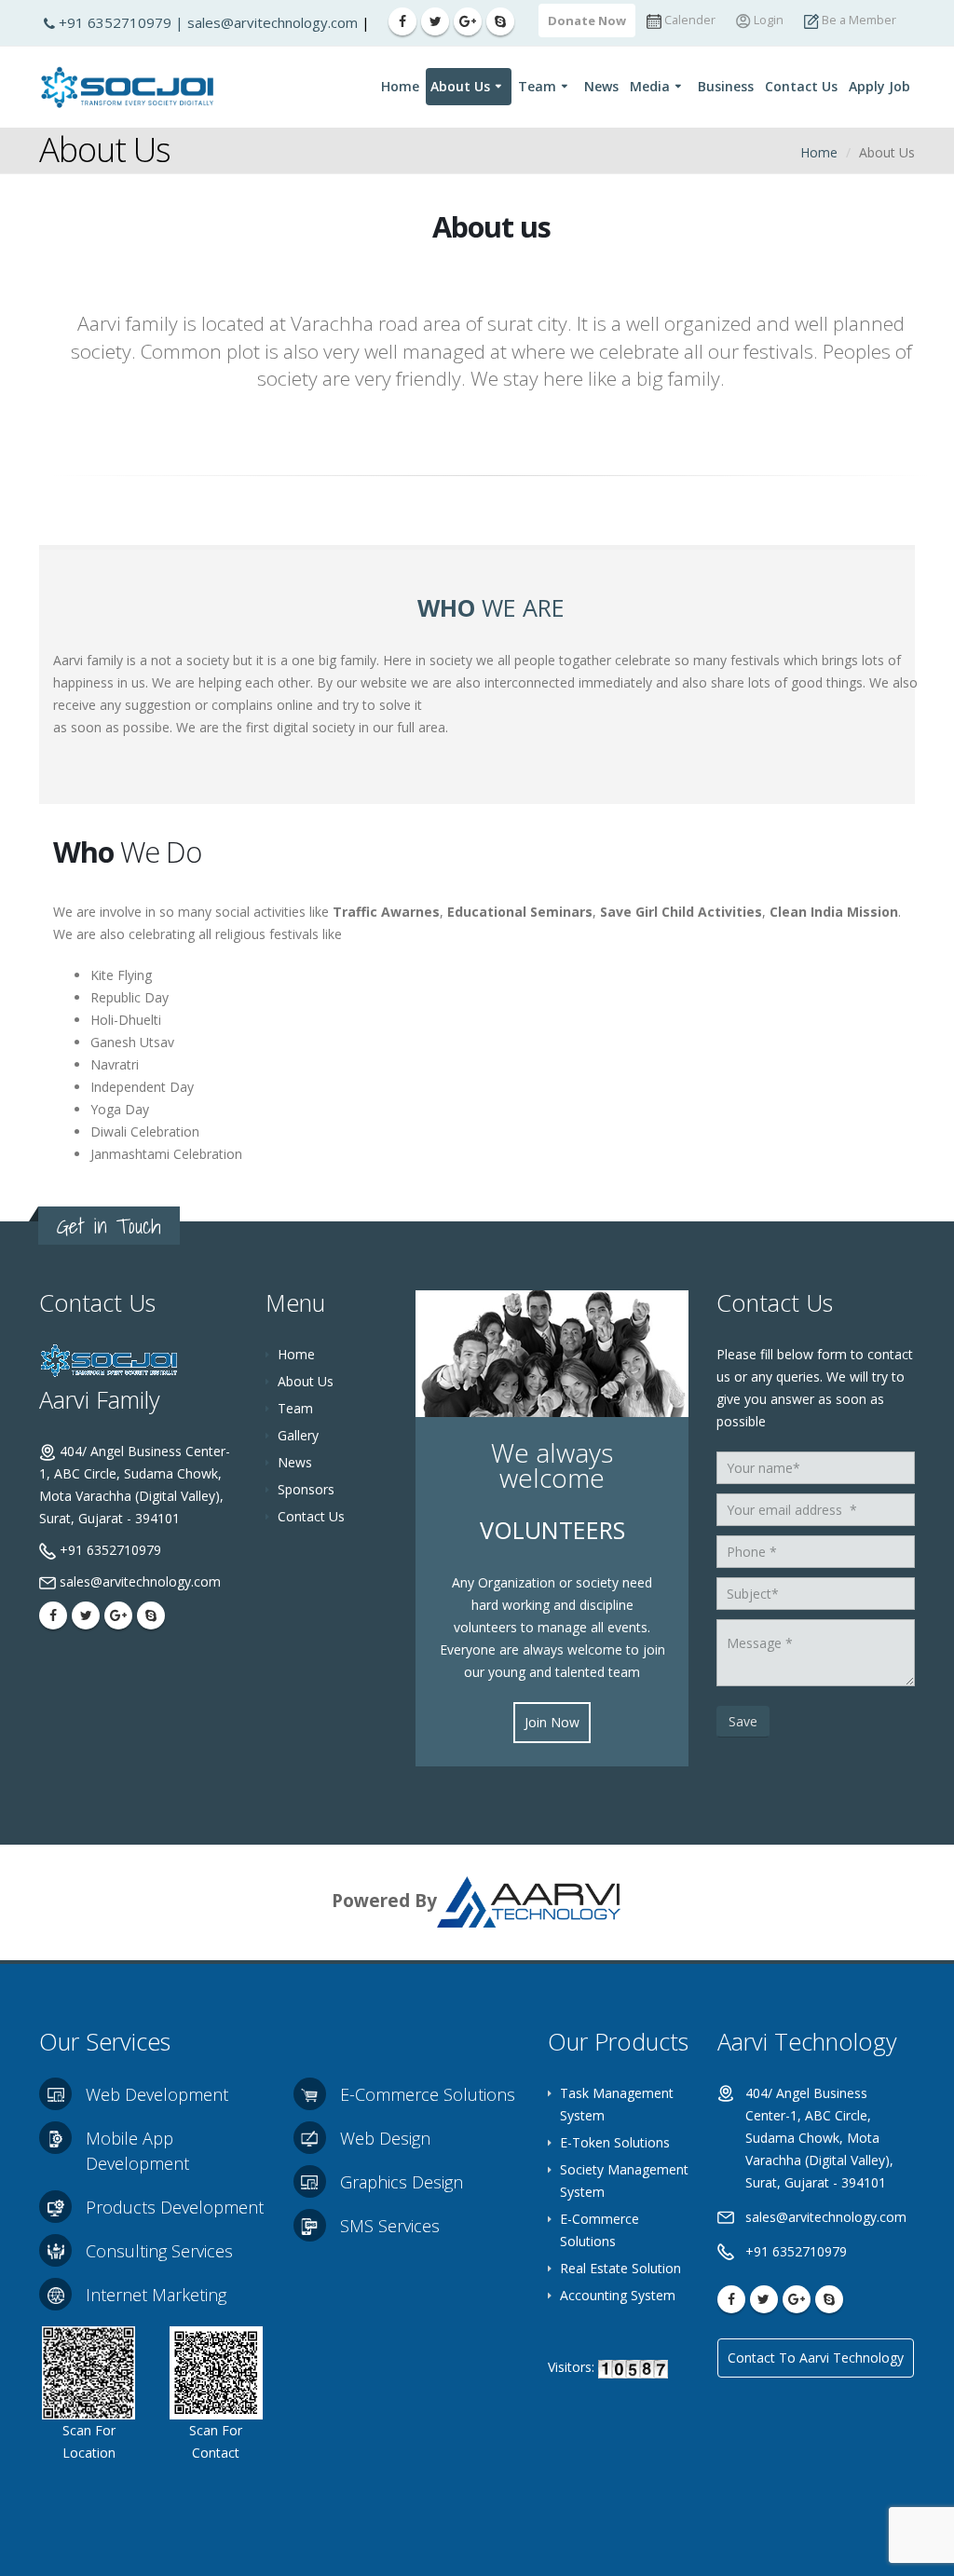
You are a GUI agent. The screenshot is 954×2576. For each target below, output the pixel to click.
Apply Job (879, 86)
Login (767, 20)
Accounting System (618, 2295)
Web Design (385, 2138)
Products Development (175, 2207)
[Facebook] (402, 21)
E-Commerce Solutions (428, 2094)
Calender (688, 20)
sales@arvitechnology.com (274, 22)
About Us (460, 86)
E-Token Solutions (615, 2142)
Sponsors (306, 1489)
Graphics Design (402, 2182)
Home (400, 86)
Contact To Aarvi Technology (816, 2358)
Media (650, 86)
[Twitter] (435, 21)
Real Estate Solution (620, 2268)
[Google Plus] (468, 21)
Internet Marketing (156, 2295)
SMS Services (390, 2226)
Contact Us (801, 86)
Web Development (157, 2094)
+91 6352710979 (117, 22)
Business (726, 86)
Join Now (552, 1722)
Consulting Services (159, 2251)
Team (537, 86)
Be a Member (858, 20)
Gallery (298, 1435)
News (601, 86)
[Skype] (500, 21)
